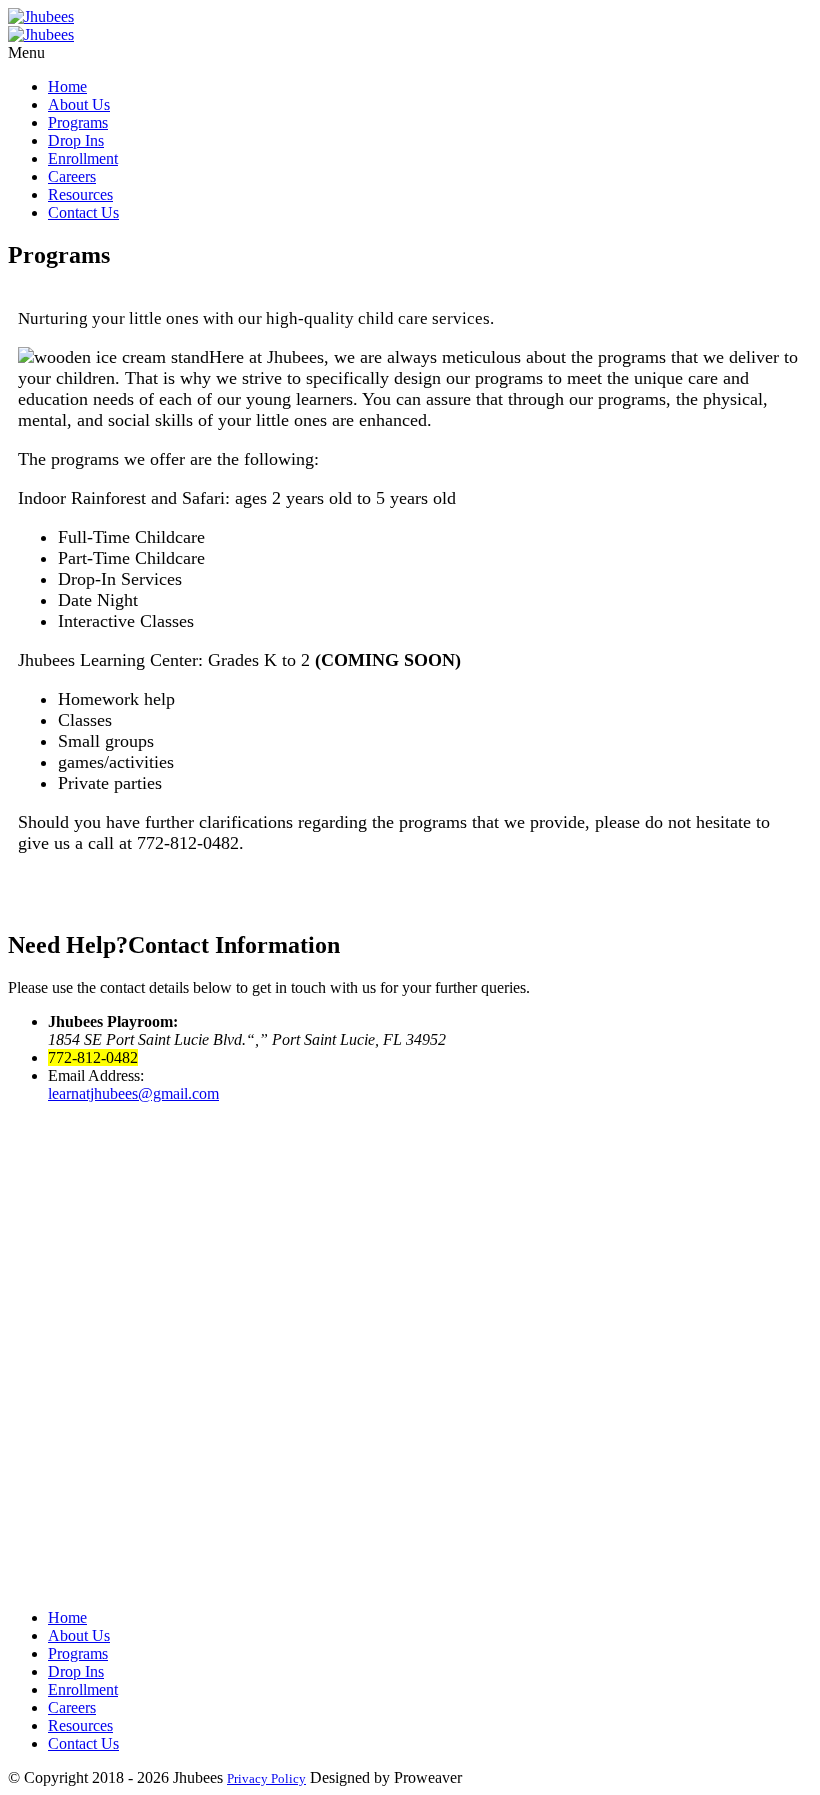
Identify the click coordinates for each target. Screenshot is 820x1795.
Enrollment (83, 158)
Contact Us (83, 212)
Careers (72, 176)
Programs (78, 122)
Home (67, 86)
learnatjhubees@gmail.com (133, 1093)
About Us (79, 104)
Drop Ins (76, 140)
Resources (80, 194)
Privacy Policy (266, 1778)
